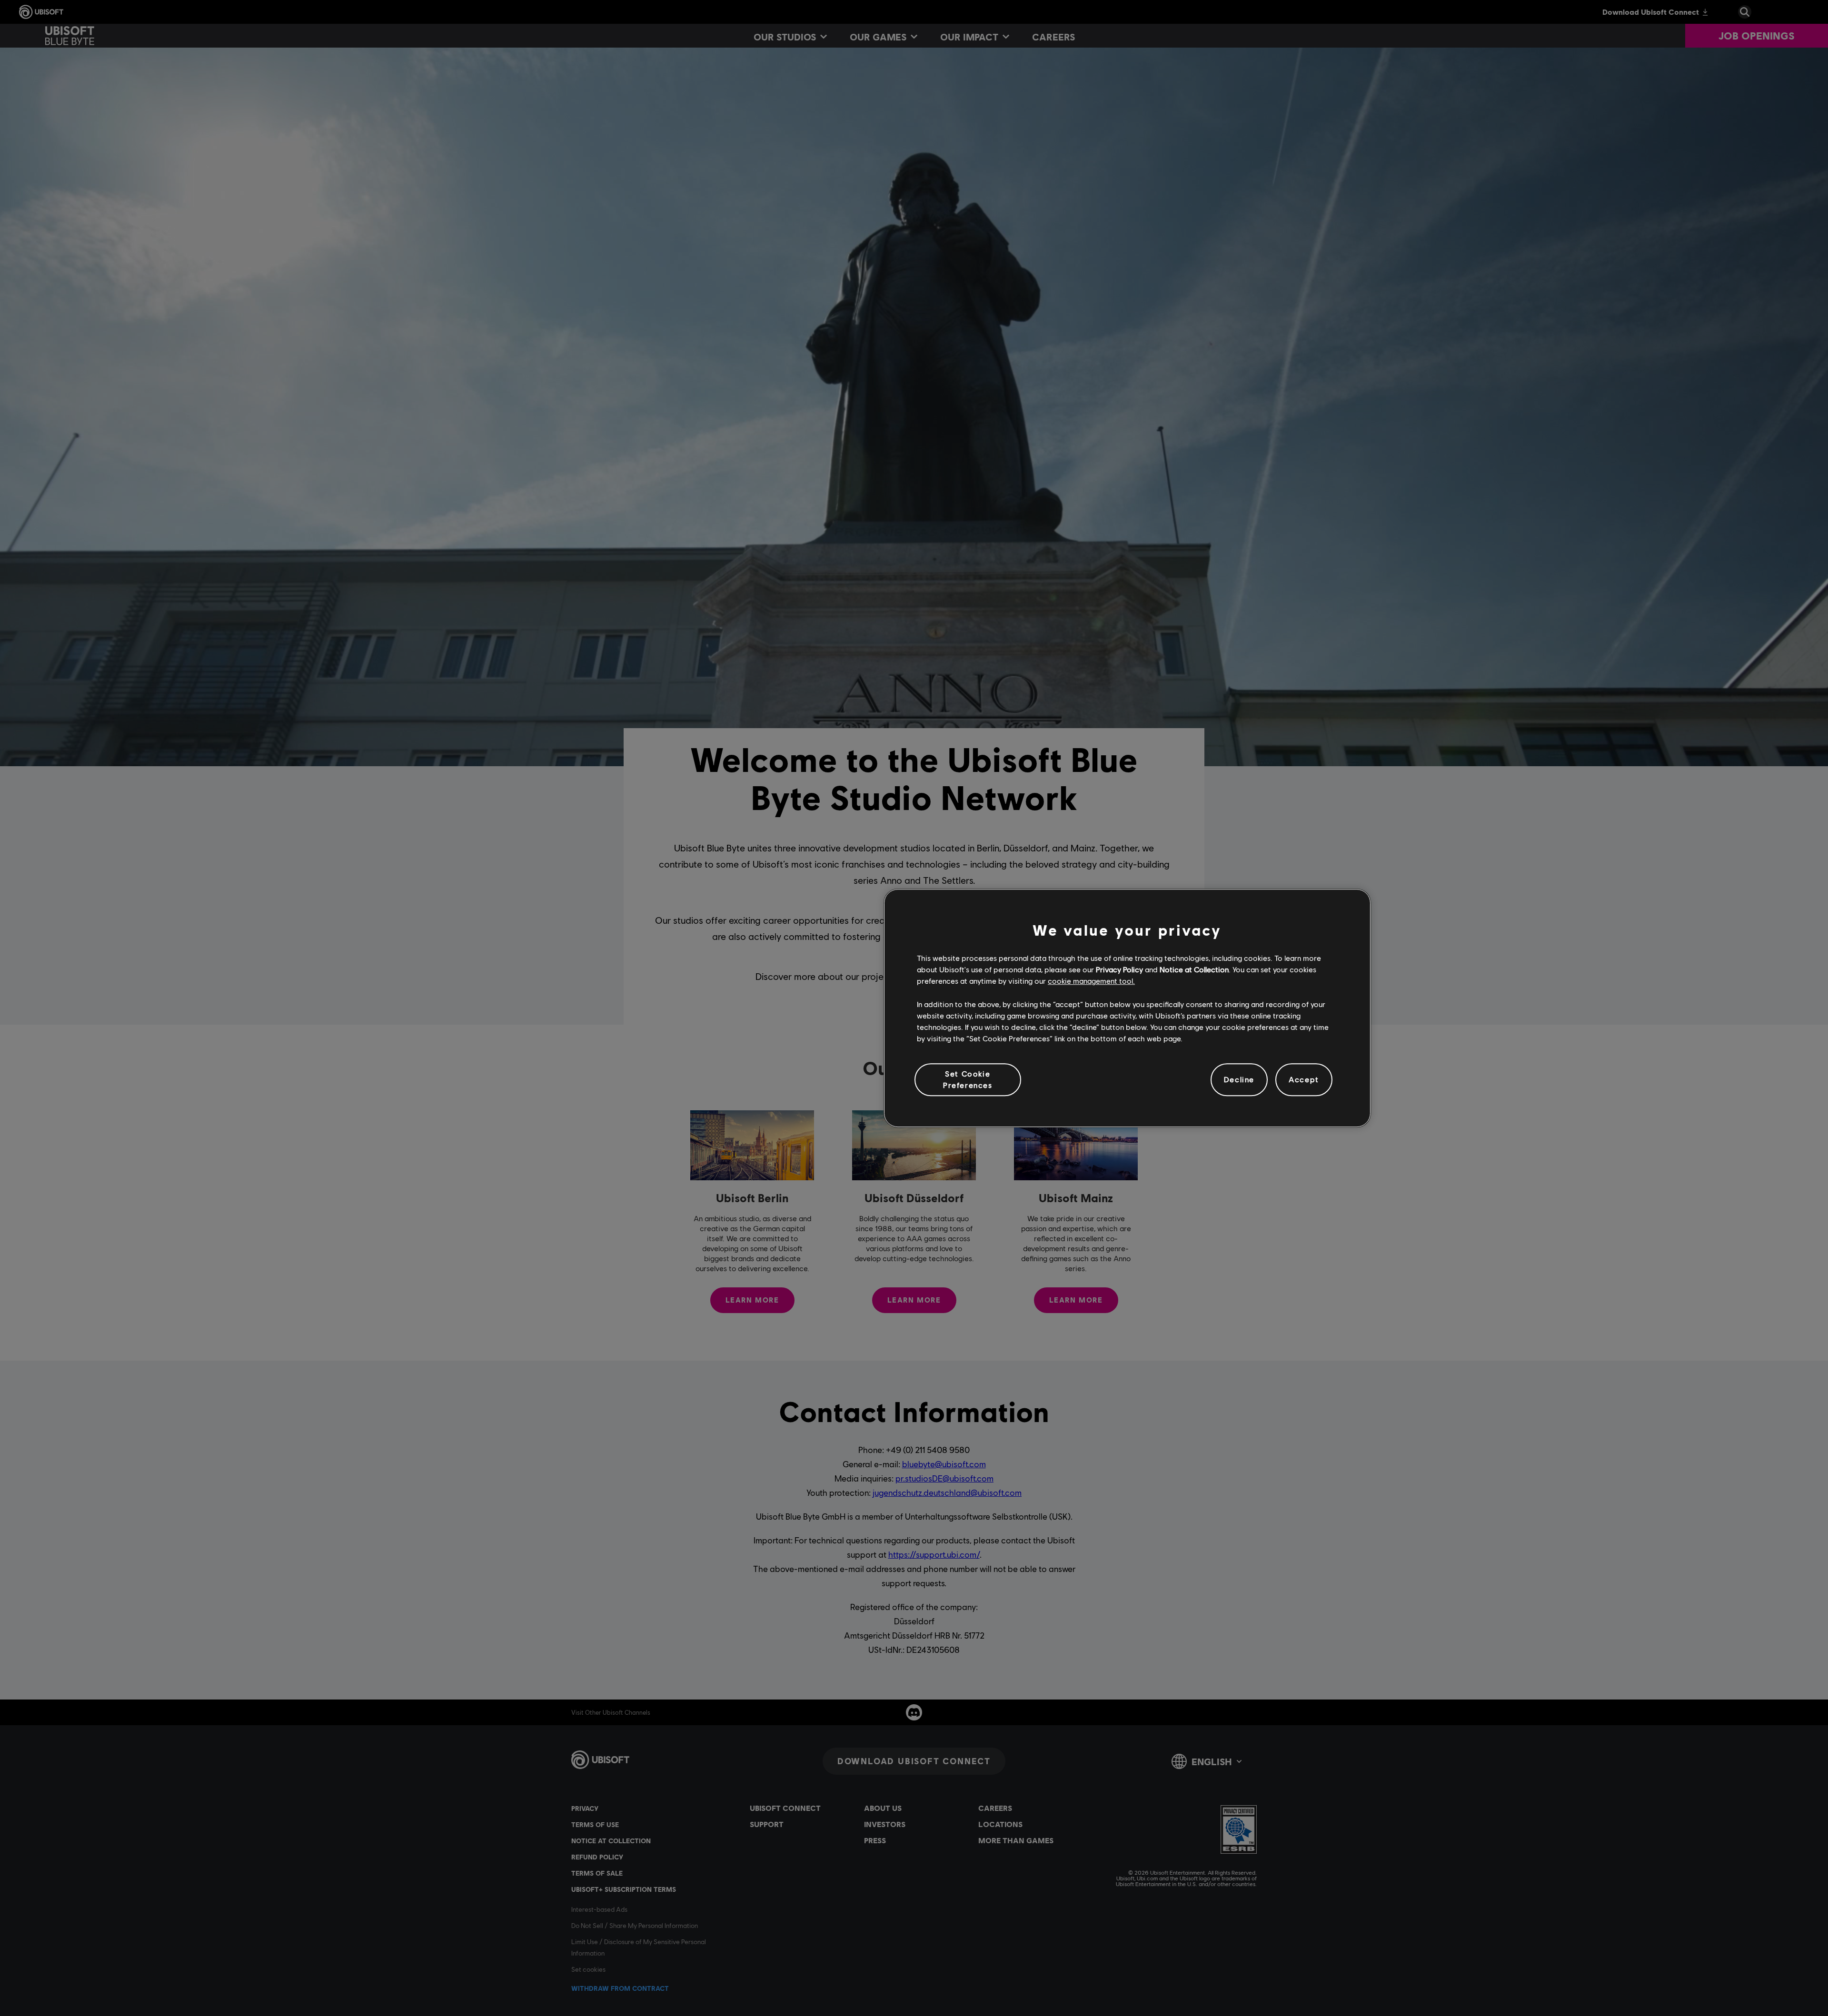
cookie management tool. (1091, 981)
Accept (1304, 1080)
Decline (1239, 1080)
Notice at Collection (1194, 969)
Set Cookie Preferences (968, 1079)
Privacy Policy (1119, 969)
